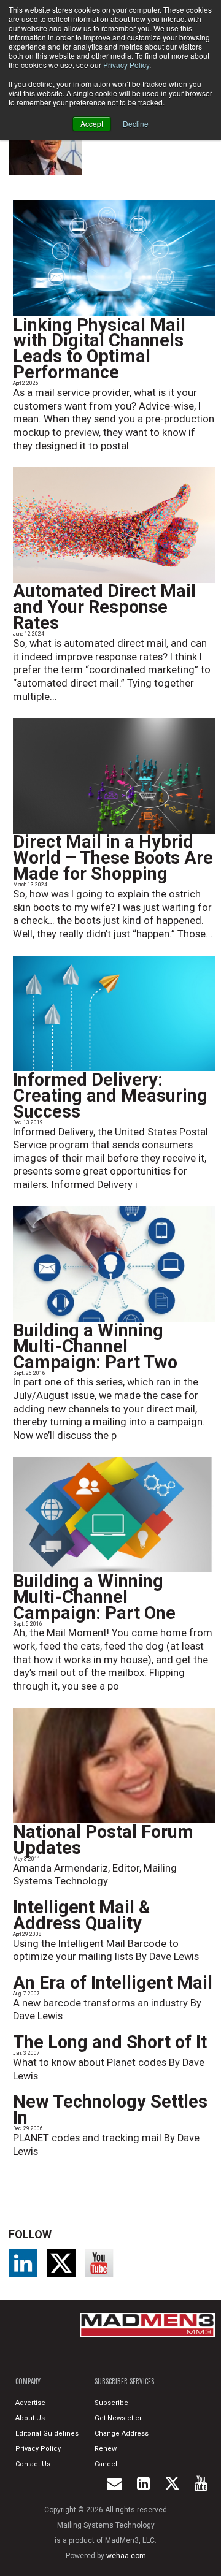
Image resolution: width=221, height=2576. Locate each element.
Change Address (122, 2433)
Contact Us (33, 2464)
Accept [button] (92, 124)
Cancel (106, 2464)
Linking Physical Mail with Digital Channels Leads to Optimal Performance (99, 349)
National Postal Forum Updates (103, 1840)
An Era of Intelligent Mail (113, 1983)
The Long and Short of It (110, 2042)
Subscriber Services (124, 2381)
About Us (30, 2418)
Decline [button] (136, 124)
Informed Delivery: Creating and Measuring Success (110, 1096)
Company (28, 2381)
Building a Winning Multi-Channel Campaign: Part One (94, 1597)
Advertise (30, 2403)
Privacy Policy (126, 65)
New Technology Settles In (110, 2109)
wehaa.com (126, 2556)
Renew (106, 2449)
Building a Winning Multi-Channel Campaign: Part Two (95, 1346)
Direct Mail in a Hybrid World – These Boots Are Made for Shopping (113, 858)
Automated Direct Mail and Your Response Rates (104, 607)
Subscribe (111, 2403)
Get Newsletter (118, 2418)
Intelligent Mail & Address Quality (82, 1915)
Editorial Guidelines (47, 2433)
